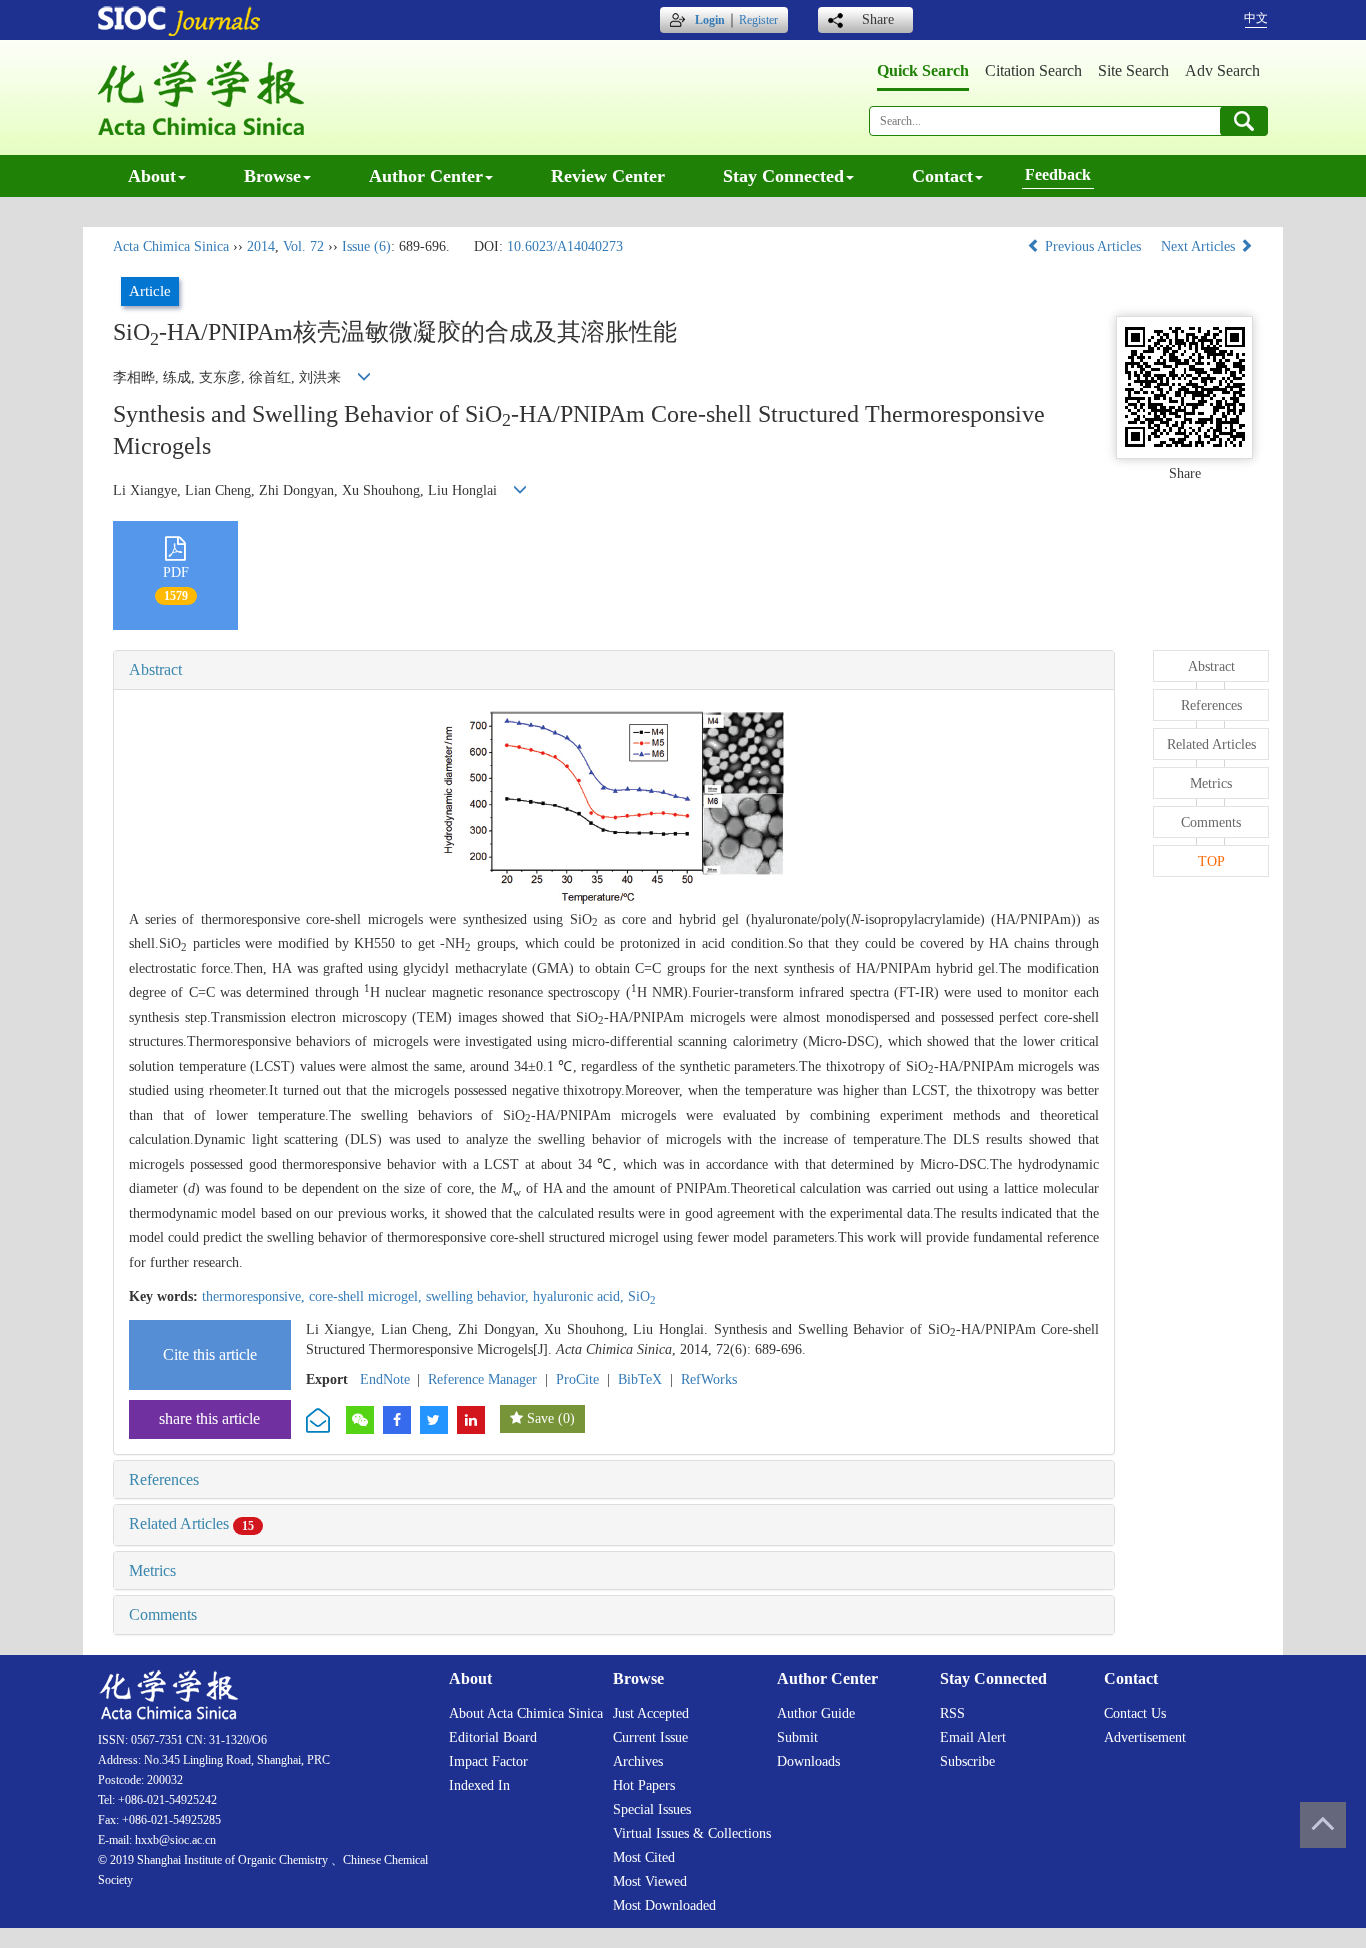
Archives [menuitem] (638, 1761)
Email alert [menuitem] (973, 1737)
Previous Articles (1093, 246)
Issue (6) (366, 246)
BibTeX (640, 1379)
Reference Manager (482, 1379)
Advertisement (1145, 1737)
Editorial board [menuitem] (493, 1737)
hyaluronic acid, (580, 1296)
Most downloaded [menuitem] (664, 1905)
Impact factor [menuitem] (488, 1761)
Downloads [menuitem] (808, 1761)
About (152, 176)
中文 (1256, 18)
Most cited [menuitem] (644, 1857)
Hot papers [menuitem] (644, 1785)
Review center (608, 176)
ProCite (577, 1379)
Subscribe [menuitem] (967, 1761)
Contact (942, 176)
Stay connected (783, 176)
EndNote (385, 1379)
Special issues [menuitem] (652, 1809)
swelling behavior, (479, 1296)
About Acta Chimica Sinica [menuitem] (526, 1713)
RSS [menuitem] (952, 1713)
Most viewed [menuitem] (650, 1881)
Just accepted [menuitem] (651, 1713)
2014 (261, 246)
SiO (642, 1296)
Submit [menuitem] (797, 1737)
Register (758, 20)
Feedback (1058, 174)
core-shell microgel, (367, 1296)
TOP (1211, 861)
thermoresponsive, (255, 1296)
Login (710, 20)
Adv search (1222, 70)
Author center (426, 176)
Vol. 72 (303, 246)
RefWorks (709, 1379)
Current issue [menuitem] (650, 1737)
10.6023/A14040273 (565, 246)
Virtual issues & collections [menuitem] (692, 1833)
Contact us (1135, 1713)
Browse (272, 176)
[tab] (614, 670)
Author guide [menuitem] (816, 1713)
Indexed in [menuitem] (479, 1785)
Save (540, 1418)
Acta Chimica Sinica (171, 246)
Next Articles (1200, 246)
